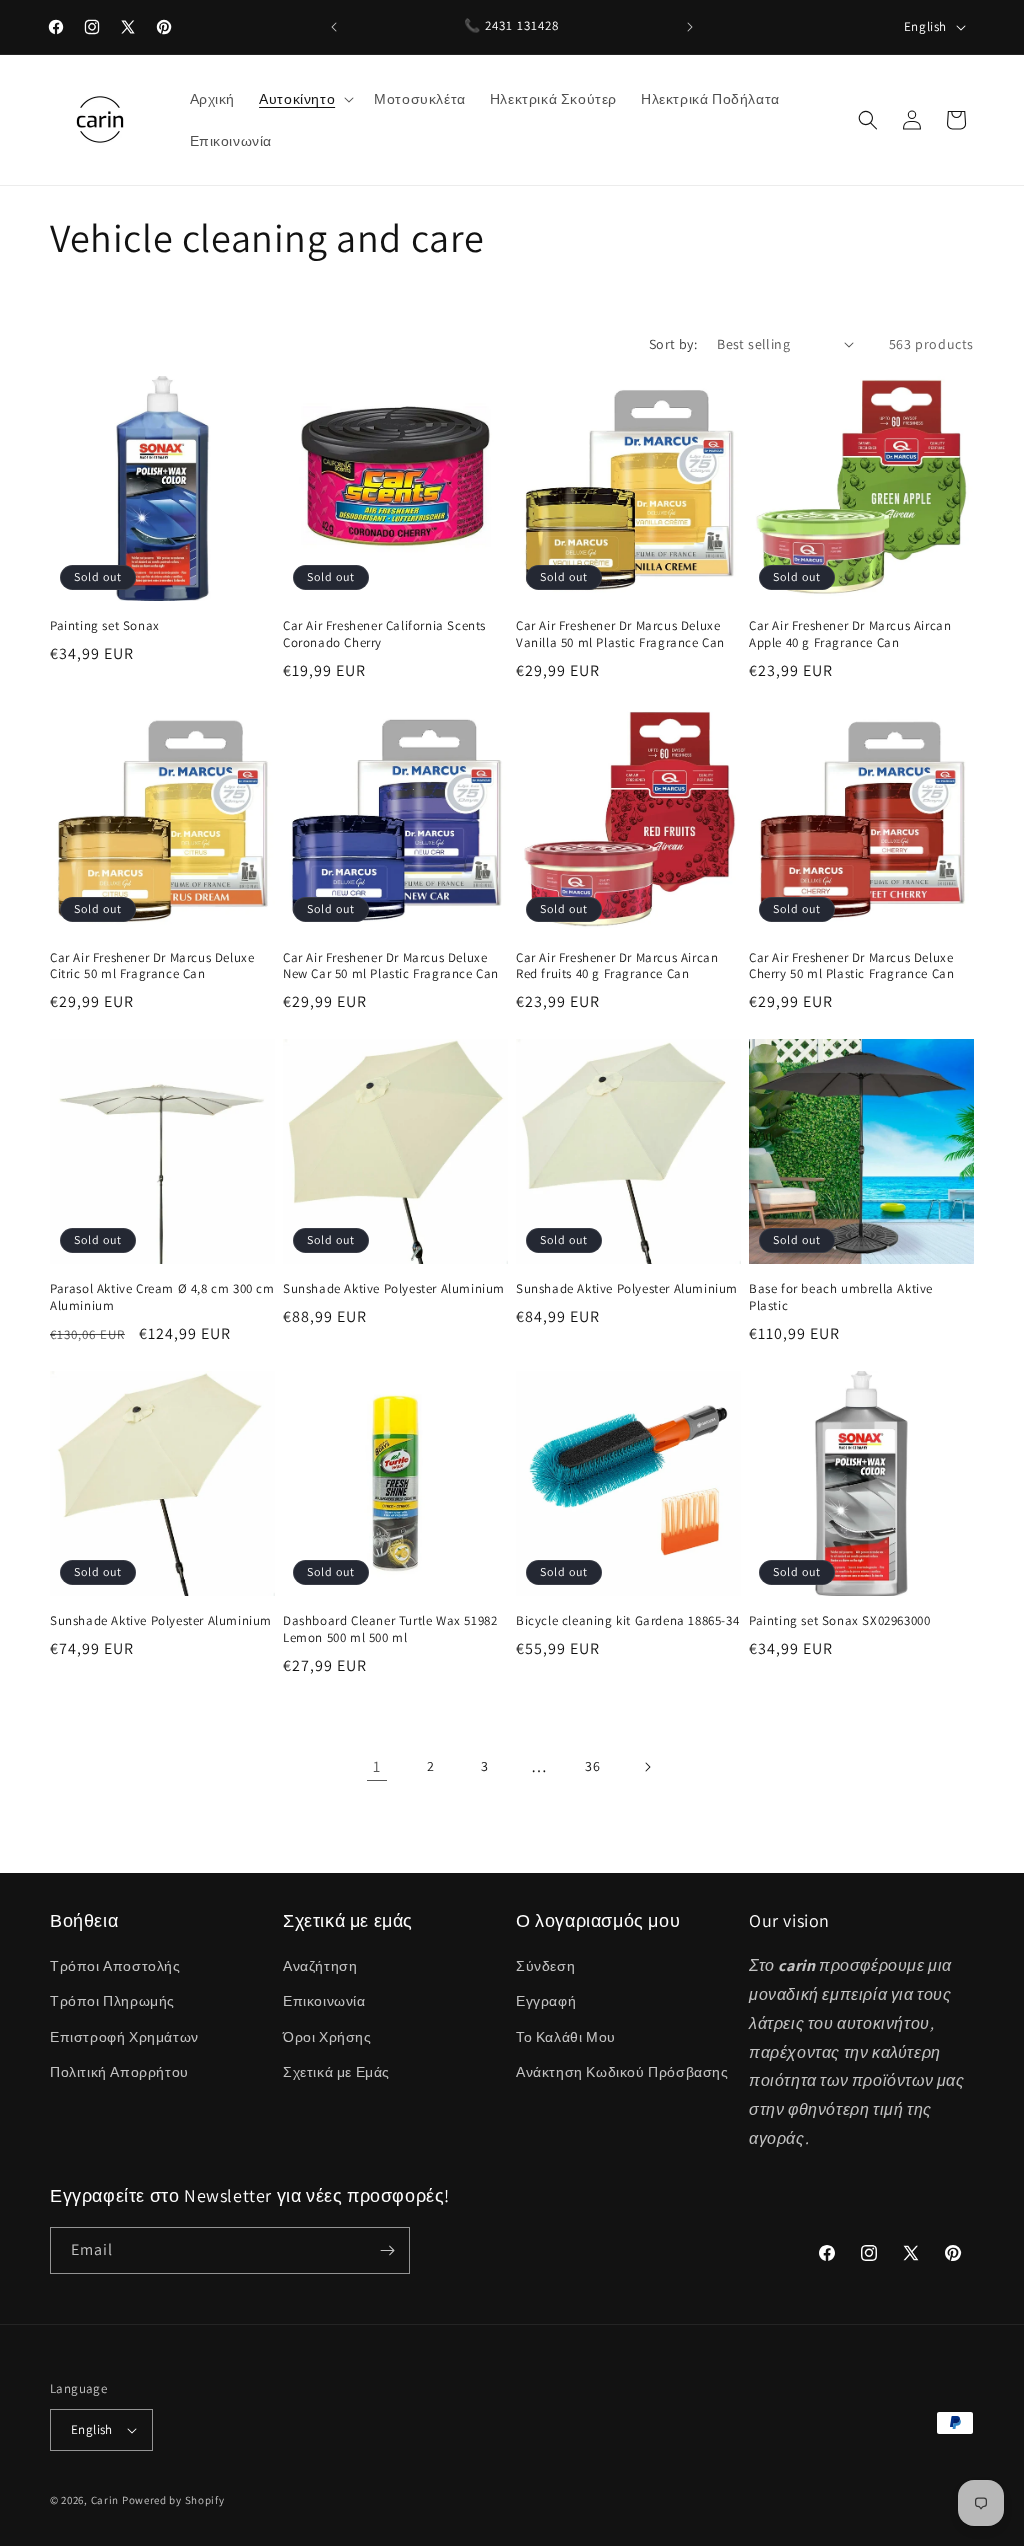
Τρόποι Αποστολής (115, 1966)
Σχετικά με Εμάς (336, 2072)
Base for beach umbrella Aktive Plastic (841, 1297)
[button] (304, 99)
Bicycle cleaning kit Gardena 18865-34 (627, 1621)
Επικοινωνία (324, 2001)
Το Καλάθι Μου (566, 2037)
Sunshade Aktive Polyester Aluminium (394, 1289)
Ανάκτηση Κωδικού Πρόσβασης (622, 2072)
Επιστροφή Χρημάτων (124, 2037)
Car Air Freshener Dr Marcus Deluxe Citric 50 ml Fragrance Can (152, 966)
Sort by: (673, 344)
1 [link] (377, 1766)
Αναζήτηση (320, 1966)
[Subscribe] (387, 2250)
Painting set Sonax (105, 626)
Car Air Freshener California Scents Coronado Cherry (384, 634)
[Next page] (647, 1767)
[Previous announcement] (334, 27)
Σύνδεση (545, 1966)
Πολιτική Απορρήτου (119, 2072)
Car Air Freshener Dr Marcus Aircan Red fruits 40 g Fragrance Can (617, 966)
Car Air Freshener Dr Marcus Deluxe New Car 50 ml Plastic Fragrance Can (391, 966)
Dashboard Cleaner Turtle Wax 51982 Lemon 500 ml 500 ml (390, 1629)
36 (592, 1766)
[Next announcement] (690, 27)
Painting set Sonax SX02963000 (839, 1621)
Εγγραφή (546, 2001)
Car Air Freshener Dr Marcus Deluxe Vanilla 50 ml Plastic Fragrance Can (620, 634)
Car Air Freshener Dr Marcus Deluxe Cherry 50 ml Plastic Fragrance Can (851, 966)
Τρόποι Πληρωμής (112, 2001)
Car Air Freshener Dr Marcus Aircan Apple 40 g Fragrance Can (850, 634)
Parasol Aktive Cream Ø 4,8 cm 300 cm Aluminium (162, 1297)
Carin (105, 2500)
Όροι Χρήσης (327, 2037)
